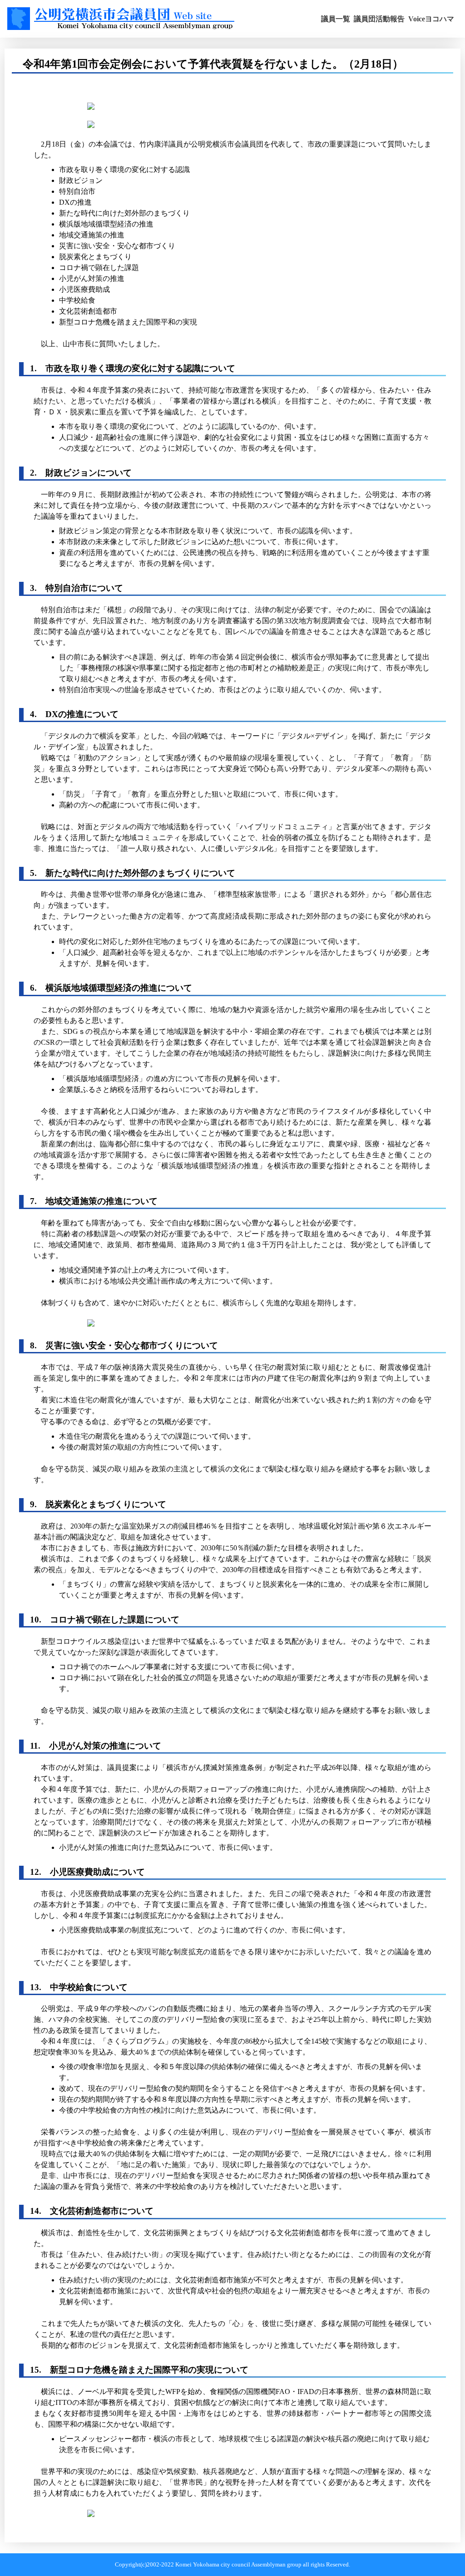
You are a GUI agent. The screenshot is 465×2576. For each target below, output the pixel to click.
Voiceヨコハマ (431, 19)
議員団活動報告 (379, 19)
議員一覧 (336, 19)
